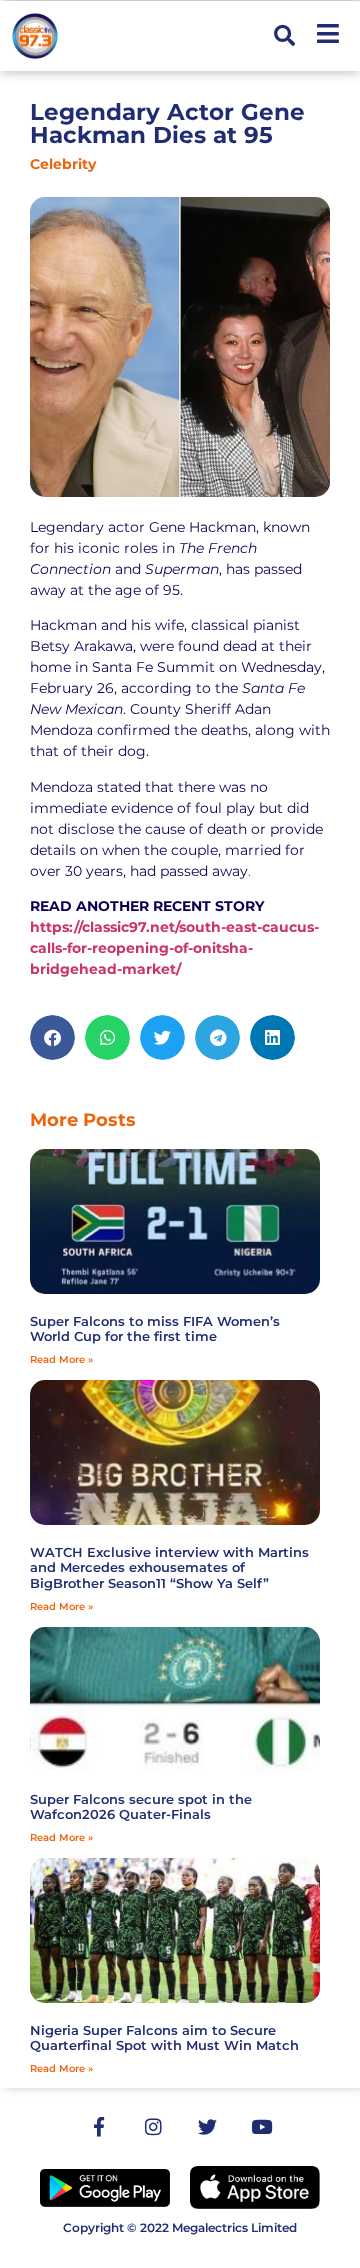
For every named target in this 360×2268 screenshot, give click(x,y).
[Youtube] (261, 2127)
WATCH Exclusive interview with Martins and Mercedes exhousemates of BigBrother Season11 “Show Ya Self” (169, 1567)
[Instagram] (153, 2127)
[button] (284, 36)
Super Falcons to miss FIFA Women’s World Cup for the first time (155, 1329)
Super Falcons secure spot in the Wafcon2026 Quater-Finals (141, 1807)
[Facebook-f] (99, 2127)
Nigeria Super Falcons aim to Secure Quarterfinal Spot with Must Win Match (164, 2038)
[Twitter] (207, 2127)
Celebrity (63, 164)
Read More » (61, 1359)
